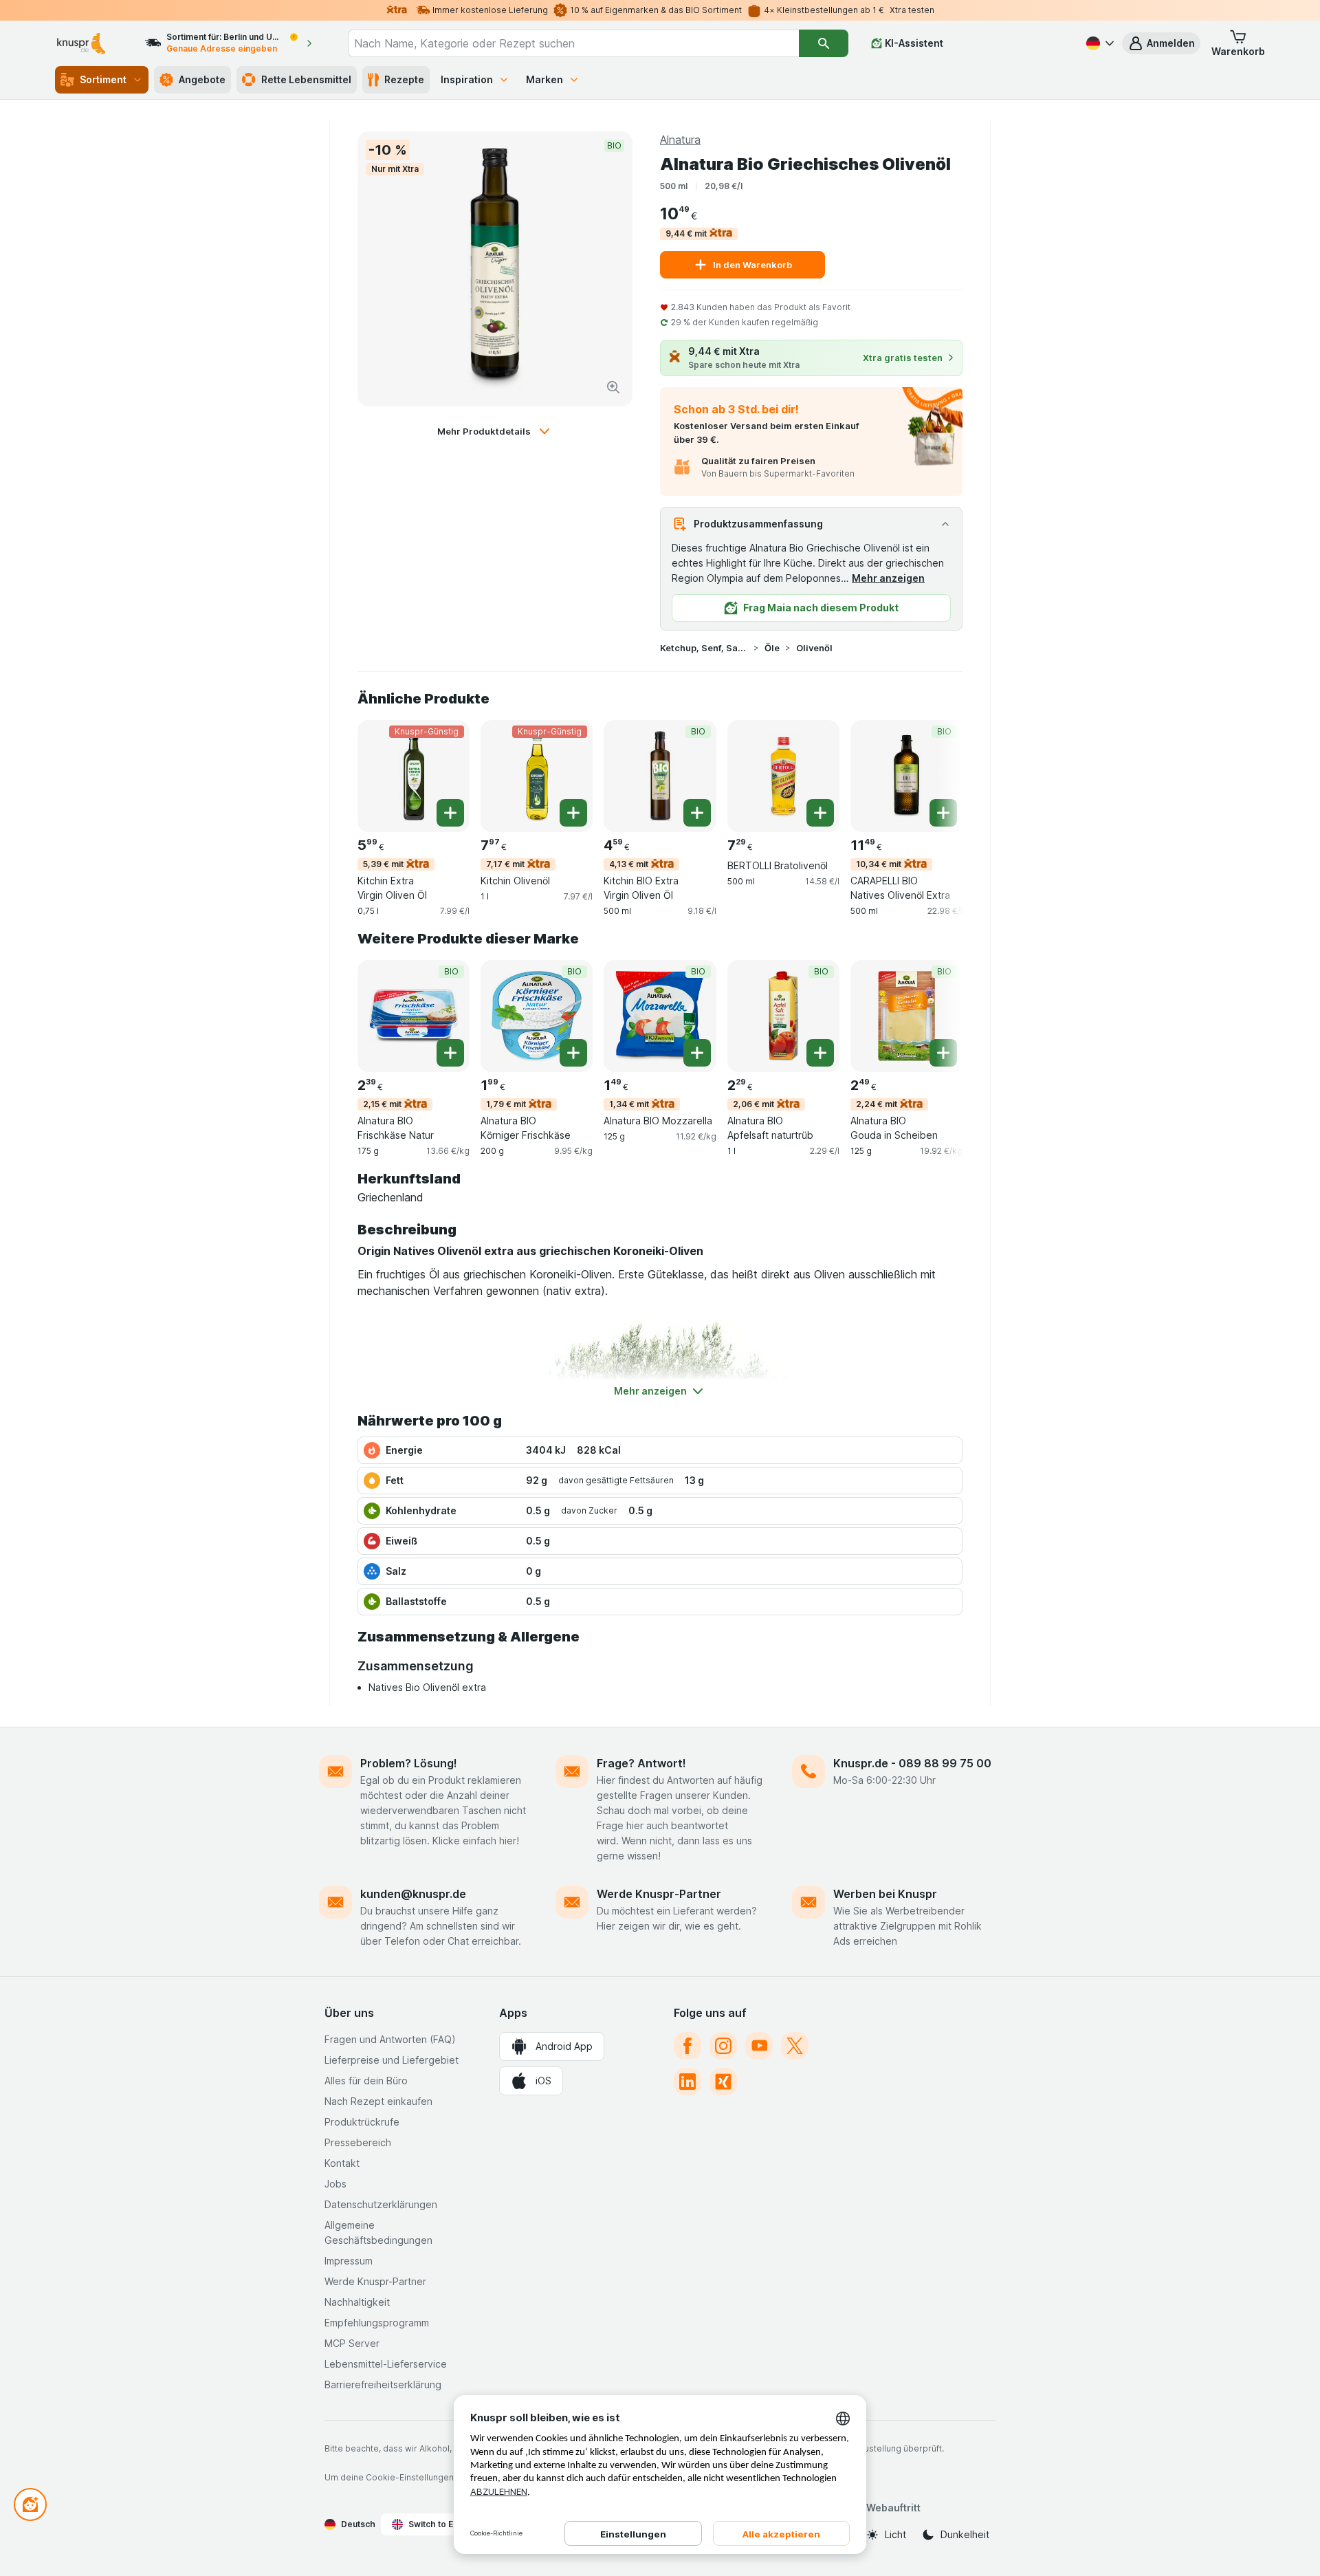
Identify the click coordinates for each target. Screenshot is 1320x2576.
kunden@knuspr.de (413, 1894)
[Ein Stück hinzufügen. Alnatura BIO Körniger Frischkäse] (573, 1053)
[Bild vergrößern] (613, 387)
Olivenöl (814, 648)
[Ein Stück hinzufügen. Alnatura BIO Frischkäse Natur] (450, 1053)
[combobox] (573, 43)
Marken (544, 79)
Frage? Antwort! (641, 1763)
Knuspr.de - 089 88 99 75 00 (912, 1763)
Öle (772, 648)
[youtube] (759, 2046)
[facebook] (687, 2046)
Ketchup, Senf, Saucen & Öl (704, 648)
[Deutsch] (1099, 43)
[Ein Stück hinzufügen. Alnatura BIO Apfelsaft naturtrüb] (820, 1053)
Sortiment (103, 79)
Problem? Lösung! (409, 1763)
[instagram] (723, 2046)
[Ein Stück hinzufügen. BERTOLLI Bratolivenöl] (820, 813)
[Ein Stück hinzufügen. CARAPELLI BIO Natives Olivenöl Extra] (943, 813)
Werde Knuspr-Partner (659, 1894)
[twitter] (795, 2046)
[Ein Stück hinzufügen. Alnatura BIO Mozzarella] (697, 1053)
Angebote (202, 79)
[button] (1161, 43)
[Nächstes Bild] (935, 775)
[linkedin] (687, 2082)
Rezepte (404, 79)
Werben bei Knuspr (885, 1894)
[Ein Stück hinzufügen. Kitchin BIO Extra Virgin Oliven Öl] (697, 813)
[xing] (723, 2082)
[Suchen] (824, 43)
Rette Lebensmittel (306, 79)
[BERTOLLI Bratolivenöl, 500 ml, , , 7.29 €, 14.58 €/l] (783, 776)
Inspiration (467, 79)
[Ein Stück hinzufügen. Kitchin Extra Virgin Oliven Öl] (450, 813)
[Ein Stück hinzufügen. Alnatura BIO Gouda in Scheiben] (943, 1053)
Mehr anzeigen (888, 578)
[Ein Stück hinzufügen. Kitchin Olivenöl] (573, 813)
